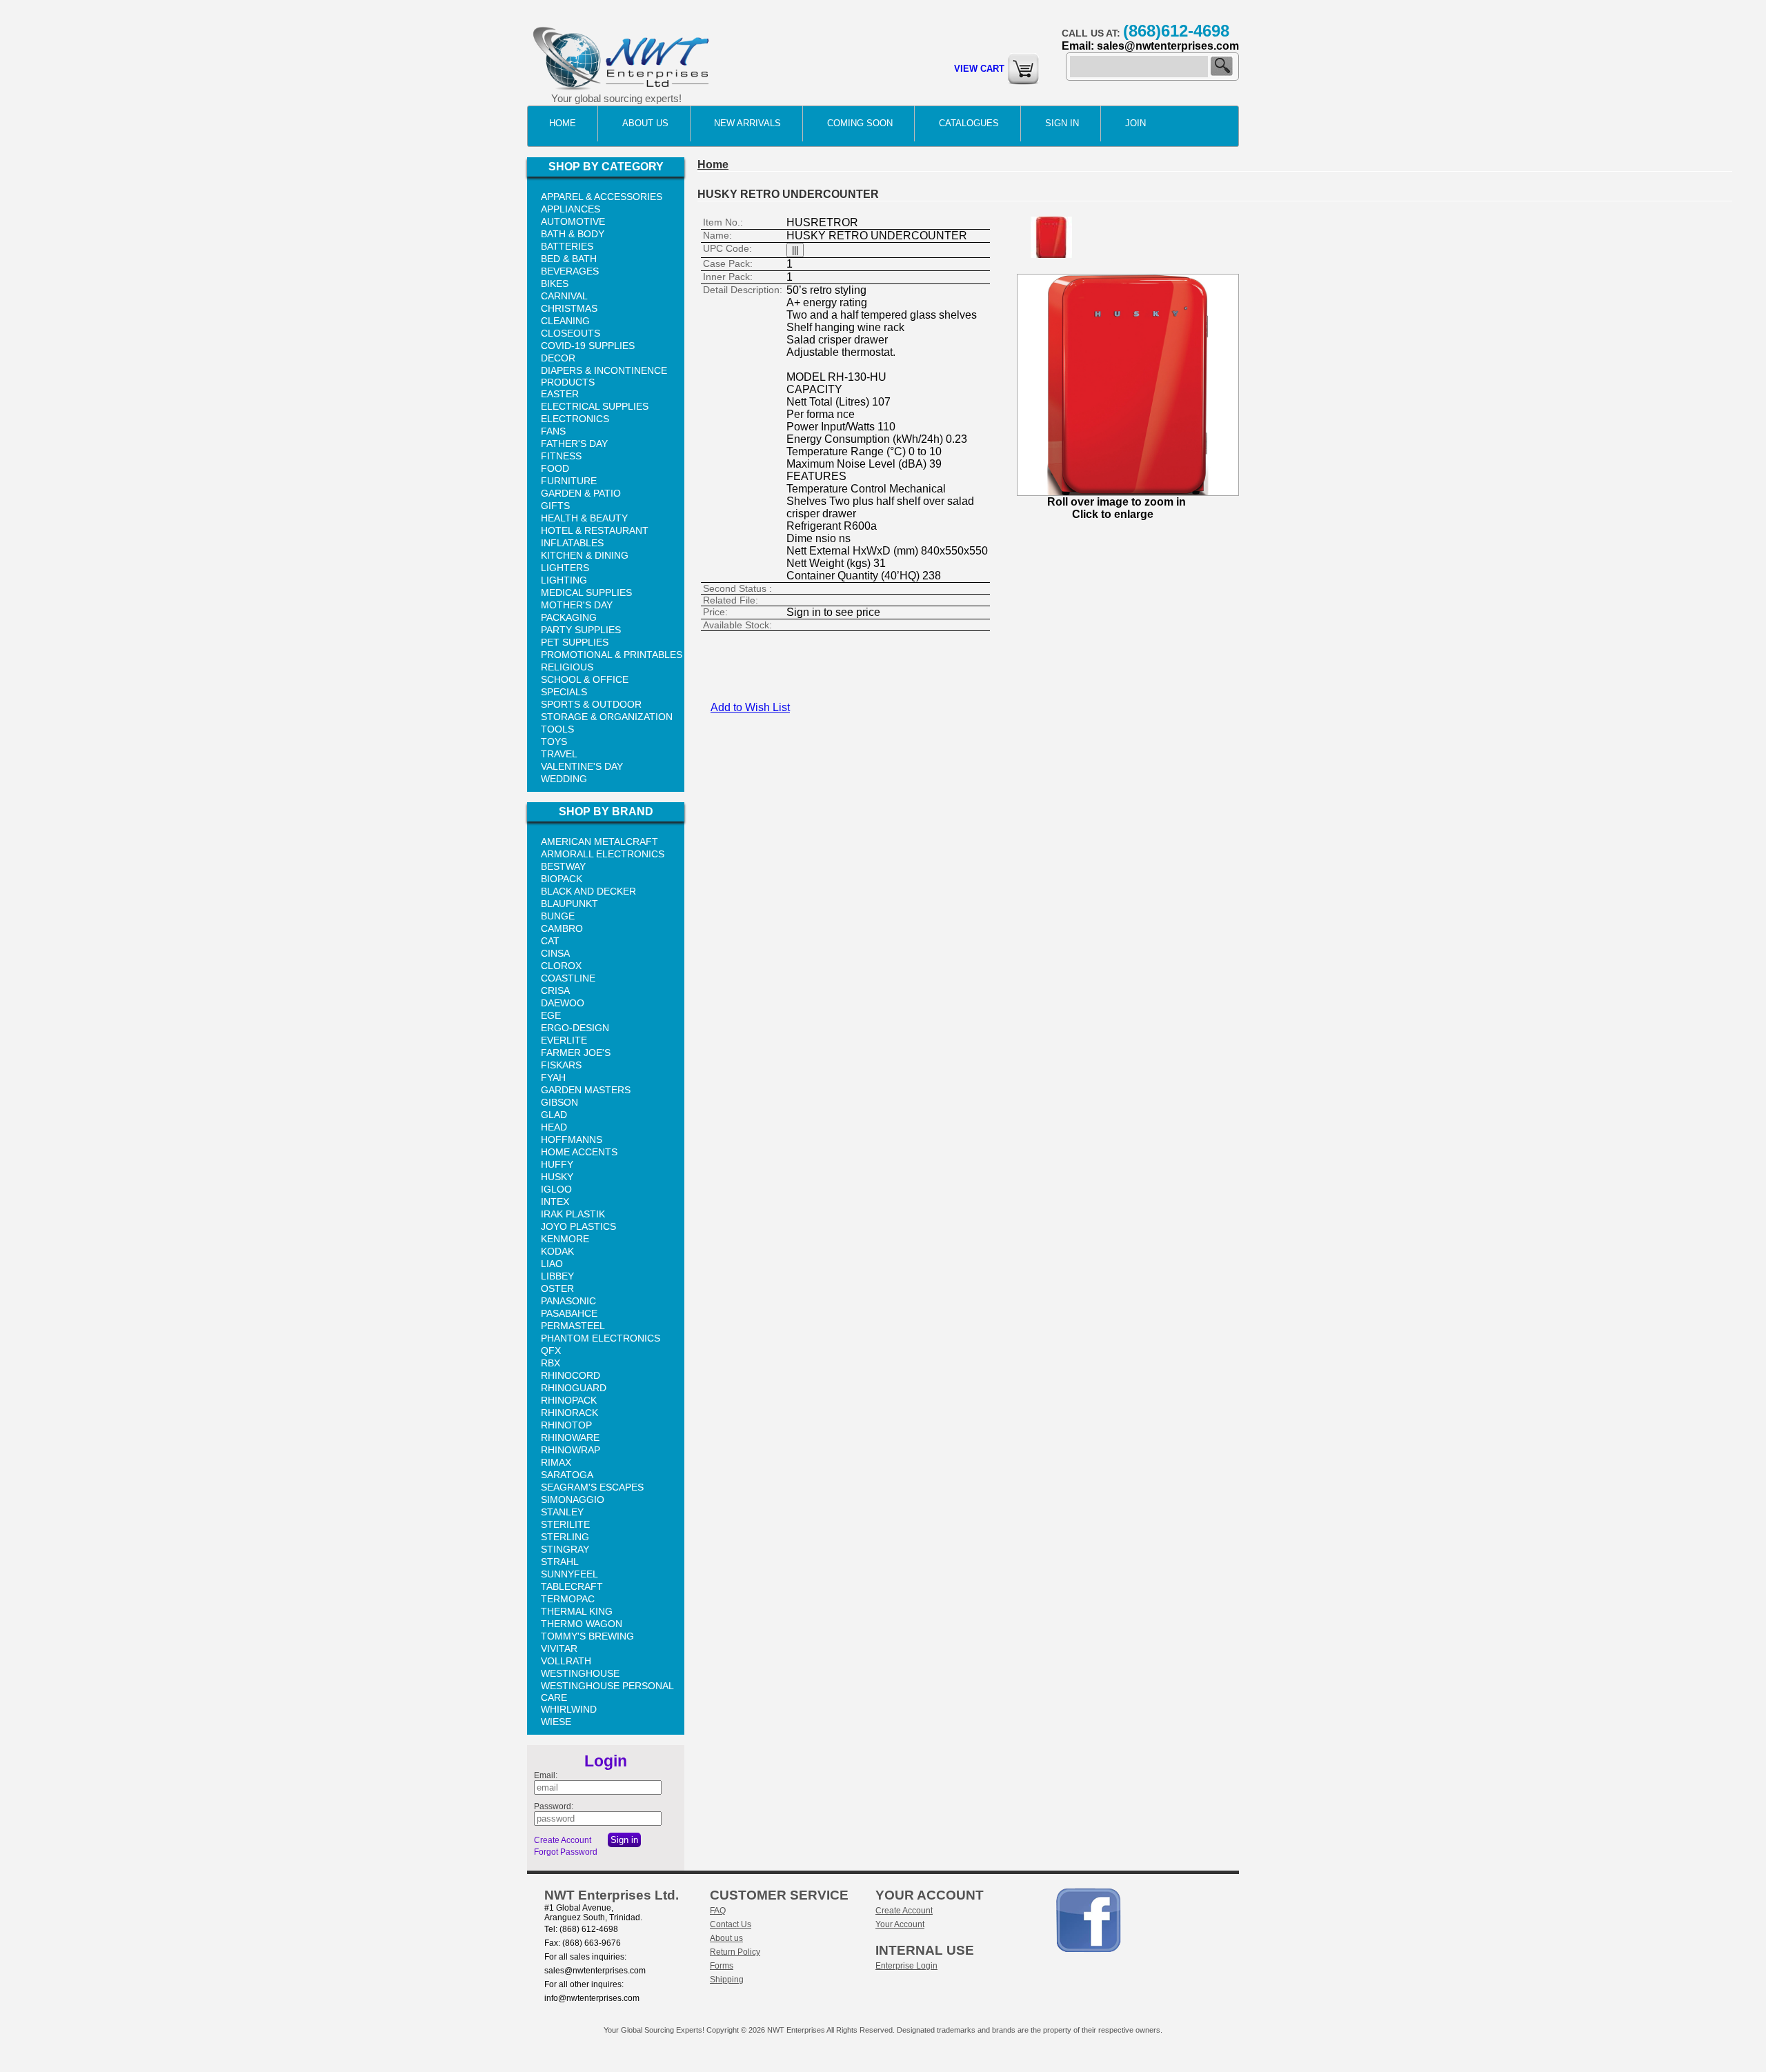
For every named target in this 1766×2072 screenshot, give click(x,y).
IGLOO (556, 1189)
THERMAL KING (577, 1611)
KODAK (557, 1251)
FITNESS (561, 456)
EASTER (560, 394)
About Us (645, 123)
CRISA (555, 990)
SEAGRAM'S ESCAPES (592, 1487)
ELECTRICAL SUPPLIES (595, 406)
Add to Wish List (750, 707)
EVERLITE (564, 1040)
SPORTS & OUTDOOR (591, 704)
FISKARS (561, 1065)
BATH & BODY (573, 234)
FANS (553, 431)
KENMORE (565, 1239)
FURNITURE (569, 481)
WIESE (556, 1722)
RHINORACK (569, 1413)
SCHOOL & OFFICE (585, 679)
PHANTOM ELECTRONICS (601, 1338)
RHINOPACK (569, 1400)
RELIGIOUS (567, 667)
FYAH (553, 1077)
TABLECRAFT (572, 1586)
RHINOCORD (571, 1375)
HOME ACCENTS (579, 1152)
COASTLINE (568, 978)
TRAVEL (559, 754)
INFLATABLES (572, 543)
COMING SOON (860, 123)
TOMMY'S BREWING (587, 1636)
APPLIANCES (571, 209)
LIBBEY (557, 1276)
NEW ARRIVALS (747, 123)
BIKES (555, 283)
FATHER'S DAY (574, 444)
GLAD (554, 1115)
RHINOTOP (566, 1425)
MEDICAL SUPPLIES (586, 592)
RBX (550, 1363)
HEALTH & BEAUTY (584, 518)
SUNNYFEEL (569, 1574)
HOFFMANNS (572, 1139)
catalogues (969, 123)
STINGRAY (565, 1549)
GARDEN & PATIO (581, 493)
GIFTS (555, 506)
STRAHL (560, 1562)
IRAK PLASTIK (573, 1214)
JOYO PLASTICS (578, 1226)
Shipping (727, 1980)
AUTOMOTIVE (573, 221)
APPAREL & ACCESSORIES (602, 197)
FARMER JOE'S (576, 1053)
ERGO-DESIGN (575, 1028)
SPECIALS (564, 692)
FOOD (555, 468)
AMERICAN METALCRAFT (599, 841)
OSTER (557, 1288)
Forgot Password (566, 1852)
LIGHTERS (565, 568)
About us (726, 1938)
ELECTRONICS (575, 419)
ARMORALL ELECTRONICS (603, 854)
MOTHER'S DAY (577, 605)
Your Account (900, 1924)
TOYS (554, 741)
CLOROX (561, 966)
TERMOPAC (568, 1599)
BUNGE (558, 916)
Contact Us (731, 1924)
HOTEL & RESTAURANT (595, 530)
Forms (722, 1966)
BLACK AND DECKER (588, 891)
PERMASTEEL (573, 1326)
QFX (551, 1351)
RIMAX (556, 1462)
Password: (554, 1806)
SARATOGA (567, 1475)
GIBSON (559, 1102)
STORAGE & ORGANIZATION (607, 717)
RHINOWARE (570, 1437)
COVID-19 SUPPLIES (588, 346)
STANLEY (562, 1512)
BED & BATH (569, 259)
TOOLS (557, 729)
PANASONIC (568, 1301)
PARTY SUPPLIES (581, 630)
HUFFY (557, 1164)
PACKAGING (569, 617)
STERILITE (565, 1524)
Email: (546, 1775)
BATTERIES (567, 246)
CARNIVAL (564, 296)
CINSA (555, 953)
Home (563, 123)
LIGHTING (564, 580)
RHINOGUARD (574, 1388)
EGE (551, 1015)
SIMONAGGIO (573, 1500)
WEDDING (564, 779)
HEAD (554, 1127)
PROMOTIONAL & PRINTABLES (612, 655)
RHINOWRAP (571, 1450)
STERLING (565, 1537)
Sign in (1062, 123)
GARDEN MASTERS (586, 1090)
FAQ (718, 1911)
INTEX (555, 1202)
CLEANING (565, 321)
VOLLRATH (566, 1661)
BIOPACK (562, 879)
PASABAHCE (569, 1313)
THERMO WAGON (582, 1624)
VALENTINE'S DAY (582, 766)
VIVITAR (559, 1648)
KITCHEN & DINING (585, 555)
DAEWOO (563, 1003)
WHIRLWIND (569, 1709)
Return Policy (735, 1952)
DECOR (558, 358)
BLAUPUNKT (569, 904)
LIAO (552, 1264)
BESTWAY (563, 866)
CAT (550, 941)
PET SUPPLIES (575, 642)
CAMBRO (562, 928)
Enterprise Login (906, 1966)
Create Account (563, 1840)
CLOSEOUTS (571, 333)
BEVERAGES (570, 271)
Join (1135, 123)
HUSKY (557, 1177)
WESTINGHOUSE (580, 1673)
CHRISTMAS (569, 308)
